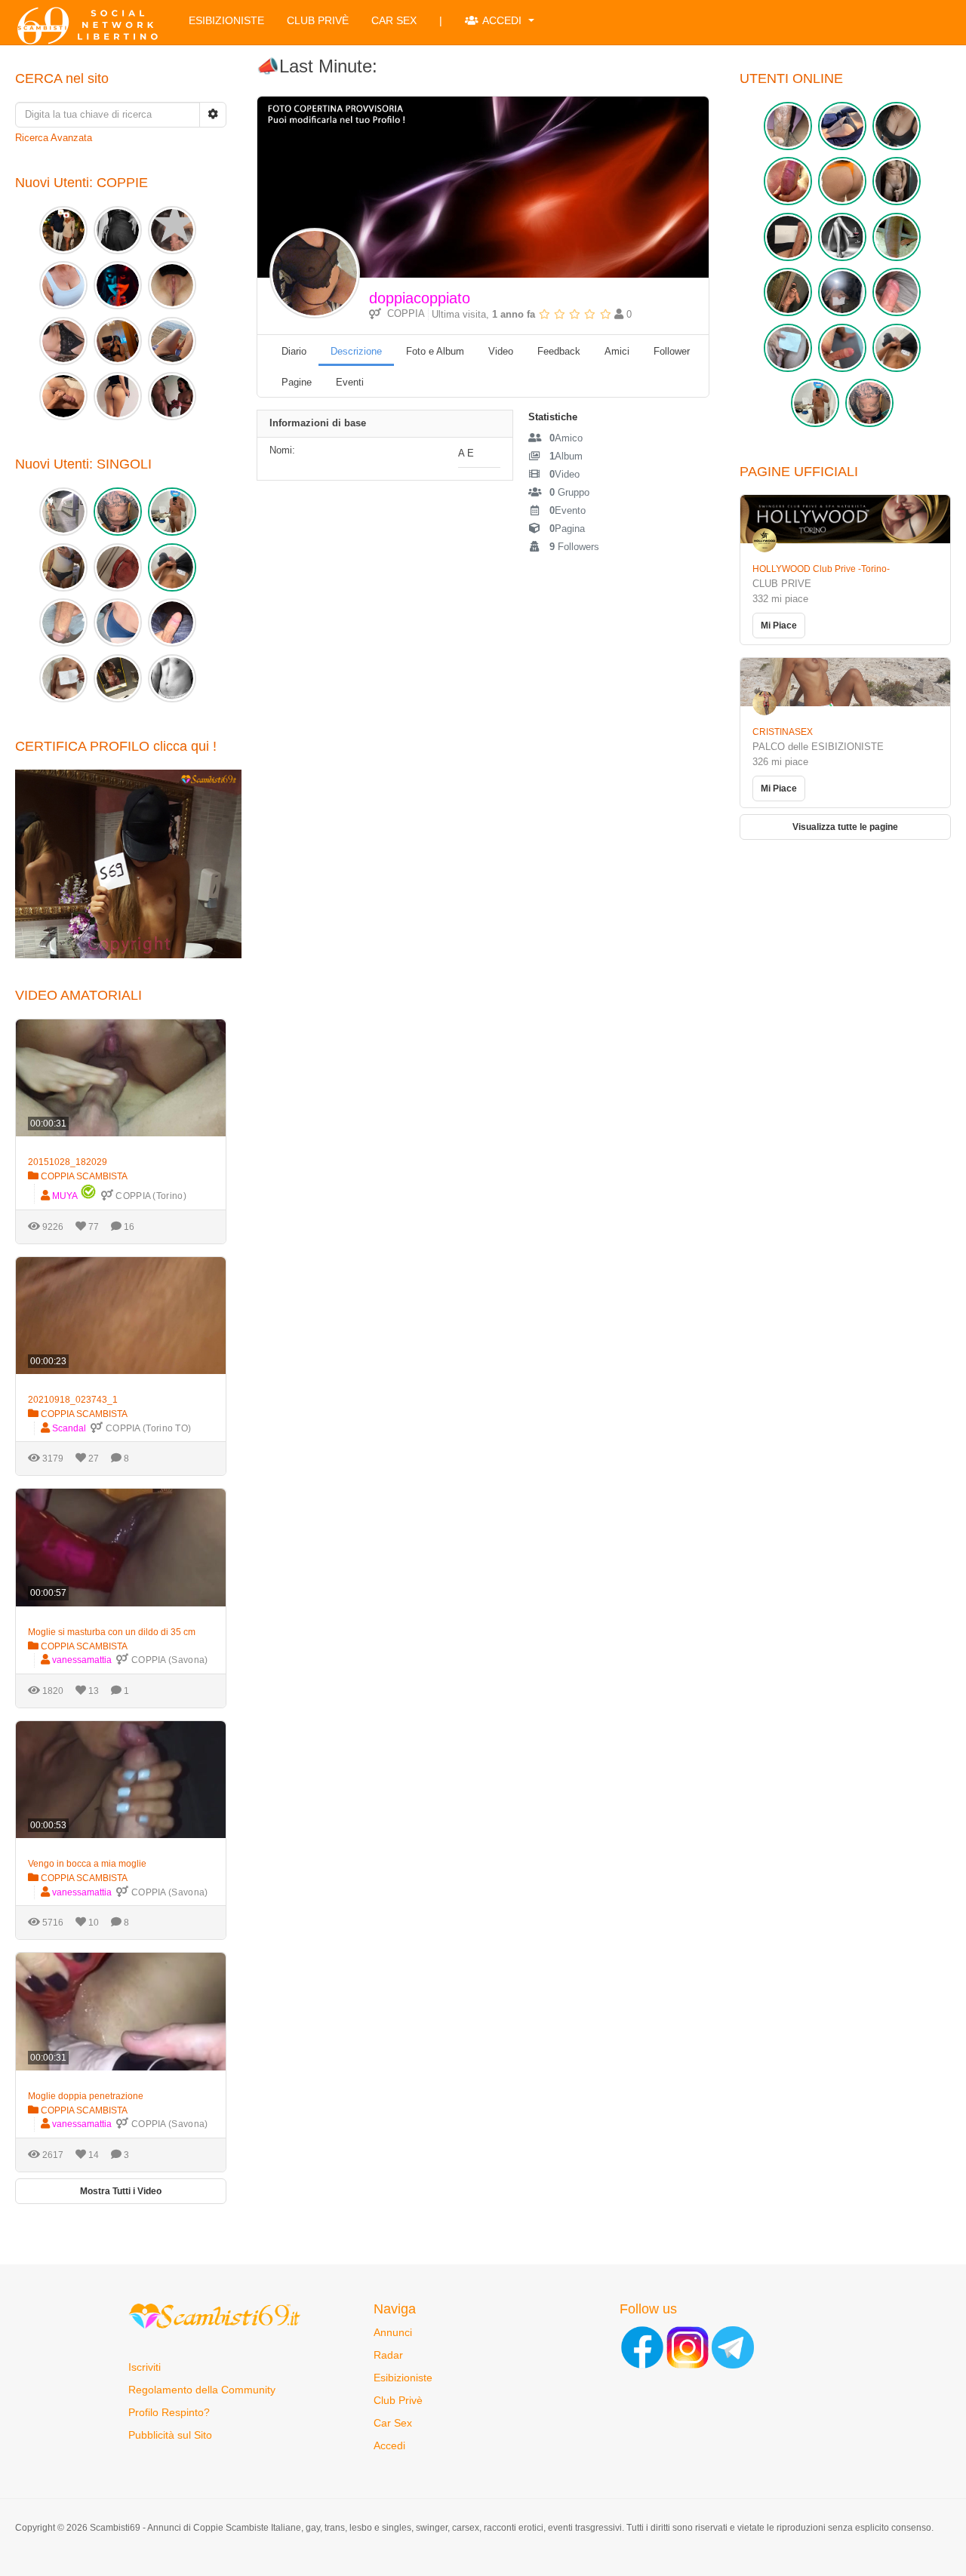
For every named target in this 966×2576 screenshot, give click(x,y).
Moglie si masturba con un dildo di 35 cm (112, 1632)
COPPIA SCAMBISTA (83, 1176)
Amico (566, 438)
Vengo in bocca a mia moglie (87, 1864)
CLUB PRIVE (782, 584)
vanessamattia (82, 1660)
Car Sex (394, 20)
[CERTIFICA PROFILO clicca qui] (128, 863)
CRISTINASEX (783, 732)
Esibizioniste (226, 20)
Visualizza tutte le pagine (845, 827)
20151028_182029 (68, 1162)
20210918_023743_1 (73, 1400)
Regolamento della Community (202, 2390)
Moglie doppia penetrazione (86, 2096)
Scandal (69, 1428)
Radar (388, 2355)
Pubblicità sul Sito (170, 2435)
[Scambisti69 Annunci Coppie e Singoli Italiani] (91, 26)
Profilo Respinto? (169, 2412)
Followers (574, 547)
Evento (568, 510)
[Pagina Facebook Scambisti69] (642, 2346)
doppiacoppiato (420, 298)
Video (565, 474)
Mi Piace (779, 626)
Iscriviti (145, 2367)
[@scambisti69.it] (688, 2346)
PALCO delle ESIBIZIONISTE (818, 747)
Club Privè (318, 20)
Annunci (393, 2332)
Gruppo (569, 492)
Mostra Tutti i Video (121, 2191)
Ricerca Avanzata (54, 138)
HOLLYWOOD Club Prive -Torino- (821, 569)
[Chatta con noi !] (733, 2346)
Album (566, 456)
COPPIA (403, 314)
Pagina (567, 529)
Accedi (503, 20)
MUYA (65, 1196)
